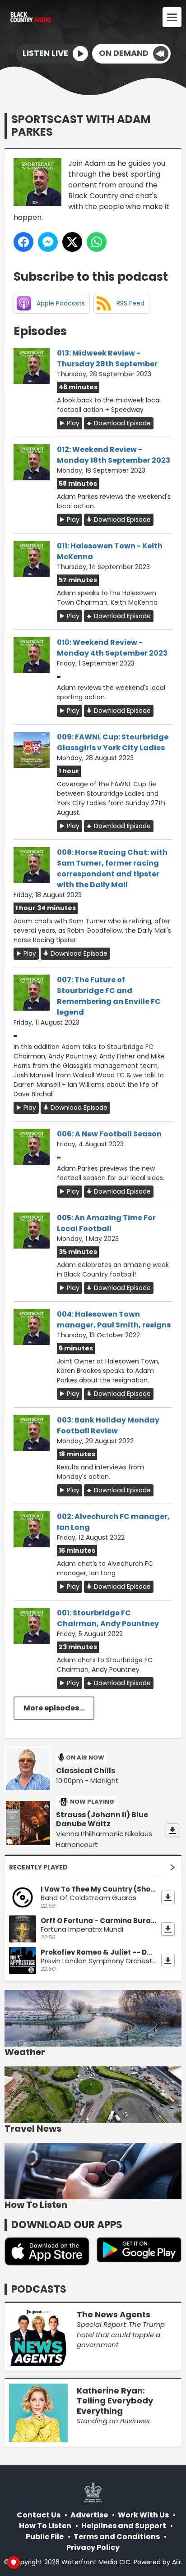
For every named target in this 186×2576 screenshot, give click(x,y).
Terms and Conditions (117, 2537)
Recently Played (38, 1867)
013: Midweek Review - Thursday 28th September (107, 358)
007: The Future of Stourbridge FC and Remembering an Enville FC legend (109, 996)
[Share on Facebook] (23, 242)
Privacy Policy (93, 2547)
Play (73, 423)
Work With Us (143, 2515)
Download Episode (122, 423)
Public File (45, 2537)
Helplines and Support (124, 2526)
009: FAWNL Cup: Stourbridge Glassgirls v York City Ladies (113, 742)
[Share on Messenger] (48, 242)
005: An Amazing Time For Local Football (106, 1223)
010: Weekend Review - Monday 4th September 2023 (112, 648)
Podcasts (39, 2289)
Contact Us (39, 2515)
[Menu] (172, 17)
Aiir (177, 2562)
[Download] (172, 1830)
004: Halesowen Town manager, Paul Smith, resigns (114, 1320)
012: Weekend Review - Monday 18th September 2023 (114, 455)
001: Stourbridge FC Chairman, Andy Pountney (108, 1618)
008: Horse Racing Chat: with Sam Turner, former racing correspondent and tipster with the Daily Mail (112, 869)
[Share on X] (72, 242)
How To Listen (45, 2526)
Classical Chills (86, 1771)
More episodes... (54, 1708)
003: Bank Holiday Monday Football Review (108, 1425)
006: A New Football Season (109, 1134)
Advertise (89, 2515)
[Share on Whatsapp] (97, 242)
